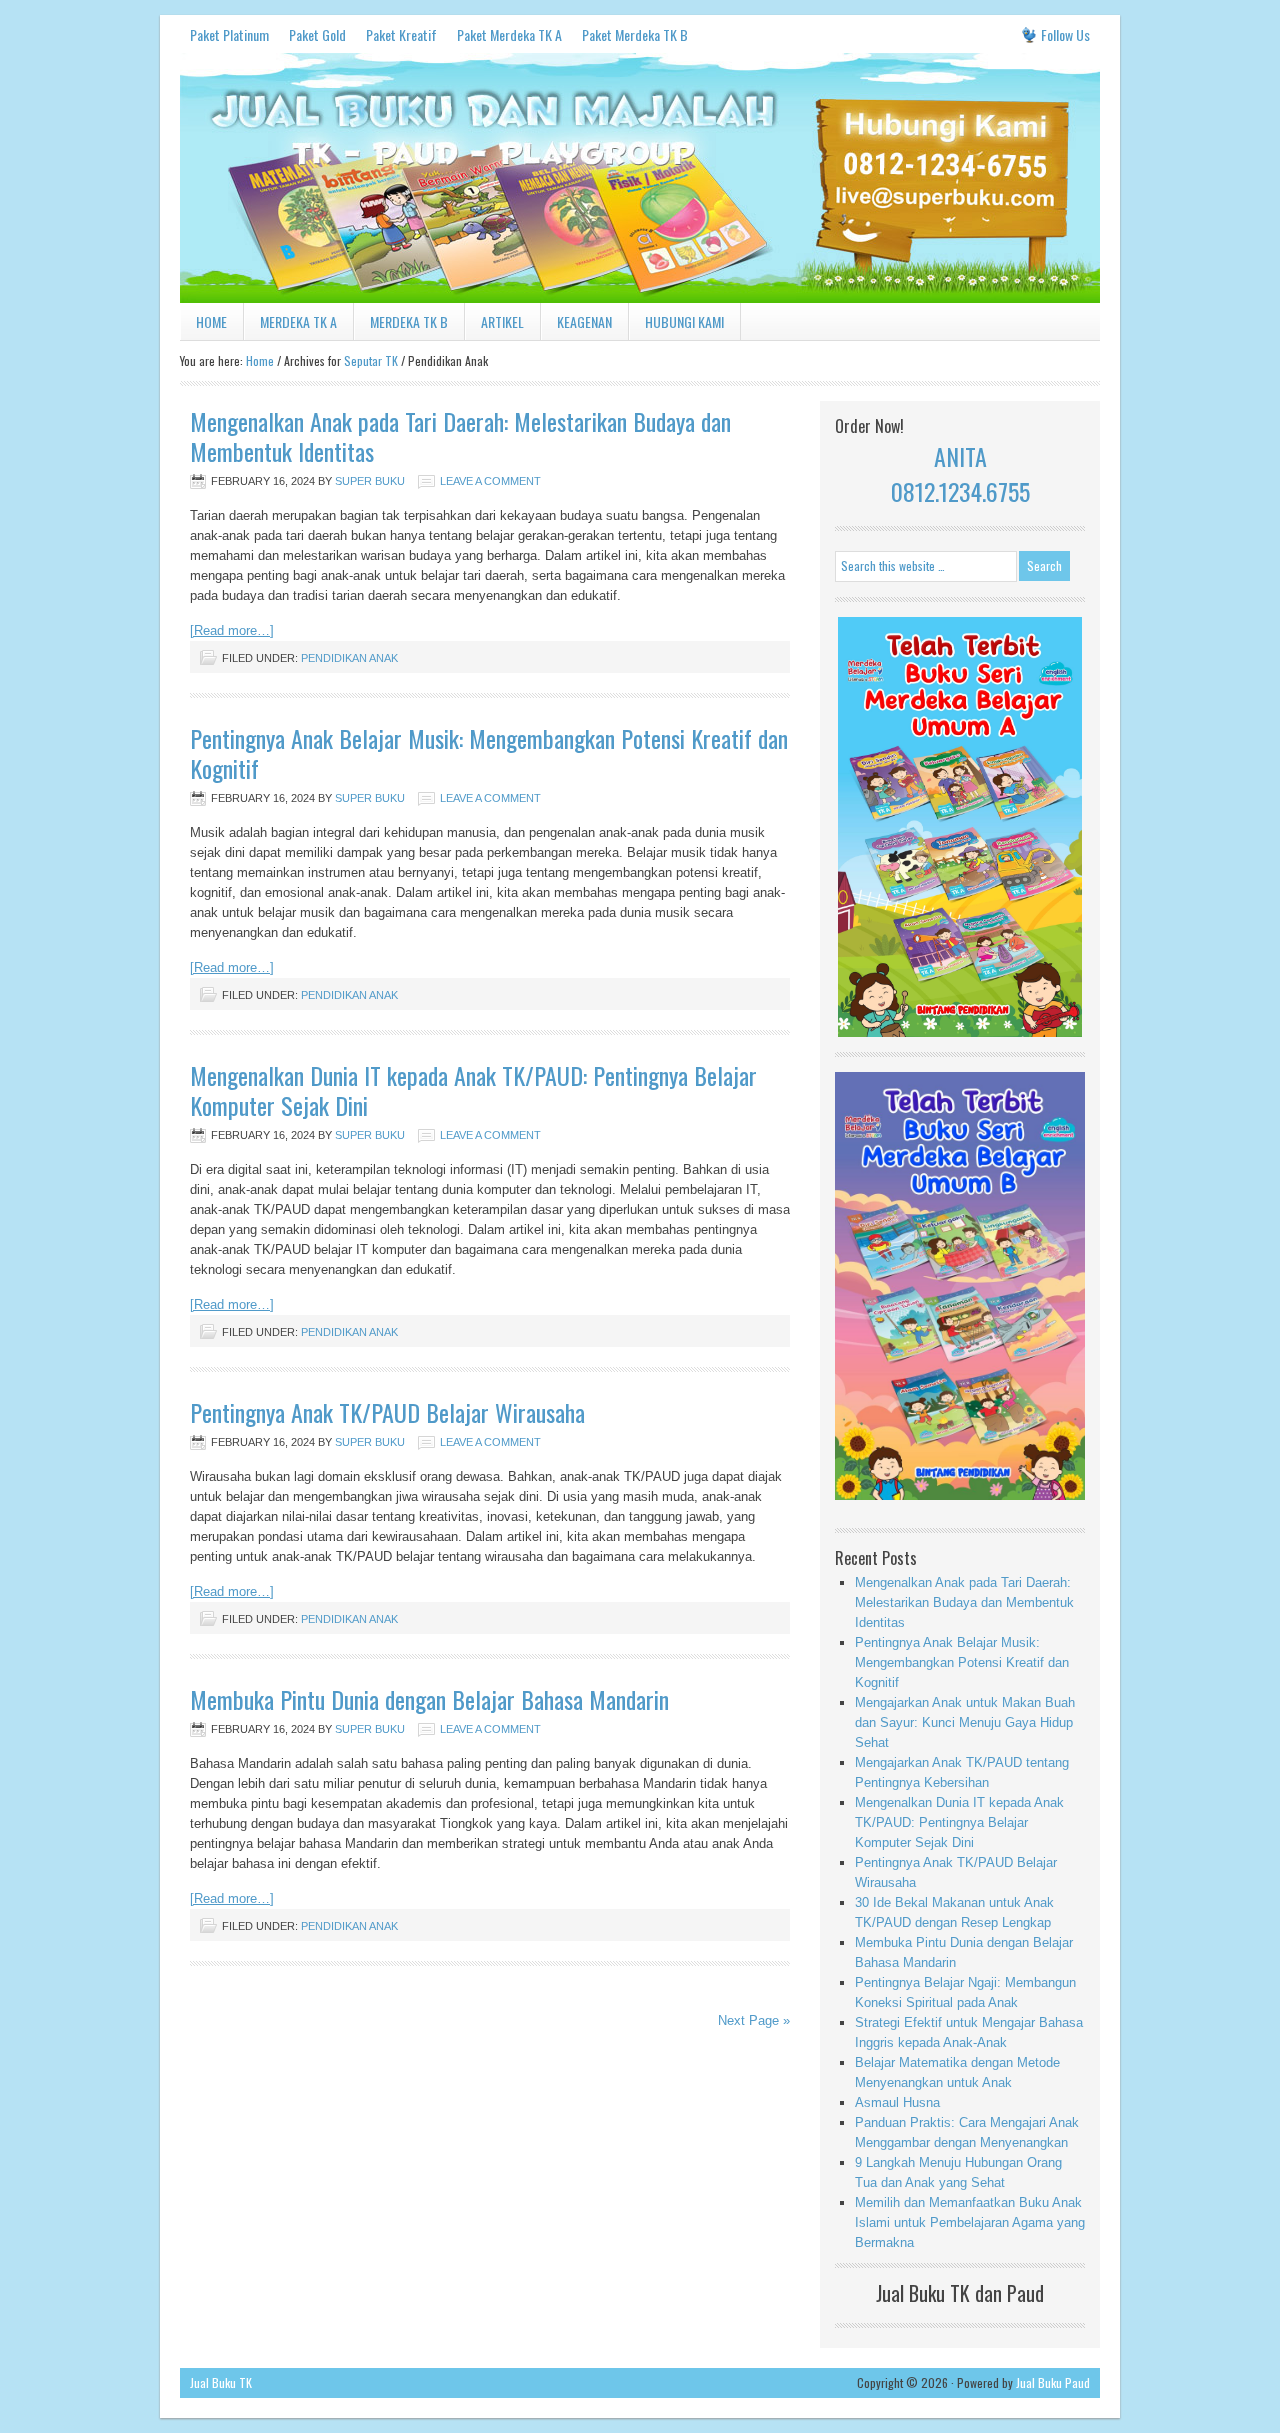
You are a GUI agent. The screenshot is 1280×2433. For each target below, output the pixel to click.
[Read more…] (232, 630)
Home (211, 321)
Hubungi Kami (684, 321)
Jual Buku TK (221, 2382)
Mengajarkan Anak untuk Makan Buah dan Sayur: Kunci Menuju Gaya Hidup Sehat (965, 1722)
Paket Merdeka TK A (509, 34)
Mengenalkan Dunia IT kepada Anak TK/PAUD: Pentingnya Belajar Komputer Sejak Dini (473, 1090)
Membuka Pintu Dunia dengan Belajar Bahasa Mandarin (429, 1699)
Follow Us (1065, 34)
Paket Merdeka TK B (635, 34)
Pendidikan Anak (349, 658)
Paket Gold (317, 34)
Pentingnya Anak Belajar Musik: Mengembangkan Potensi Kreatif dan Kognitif (489, 753)
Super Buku (370, 481)
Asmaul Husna (897, 2102)
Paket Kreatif (401, 34)
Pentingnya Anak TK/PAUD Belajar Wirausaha (387, 1412)
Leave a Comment (490, 481)
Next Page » (754, 2020)
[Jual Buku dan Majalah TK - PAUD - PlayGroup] (639, 298)
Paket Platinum (229, 34)
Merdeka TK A (298, 321)
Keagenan (584, 321)
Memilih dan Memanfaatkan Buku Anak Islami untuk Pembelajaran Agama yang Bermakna (970, 2222)
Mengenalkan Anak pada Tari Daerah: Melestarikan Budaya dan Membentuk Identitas (460, 436)
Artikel (502, 321)
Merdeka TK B (409, 321)
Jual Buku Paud (1053, 2382)
